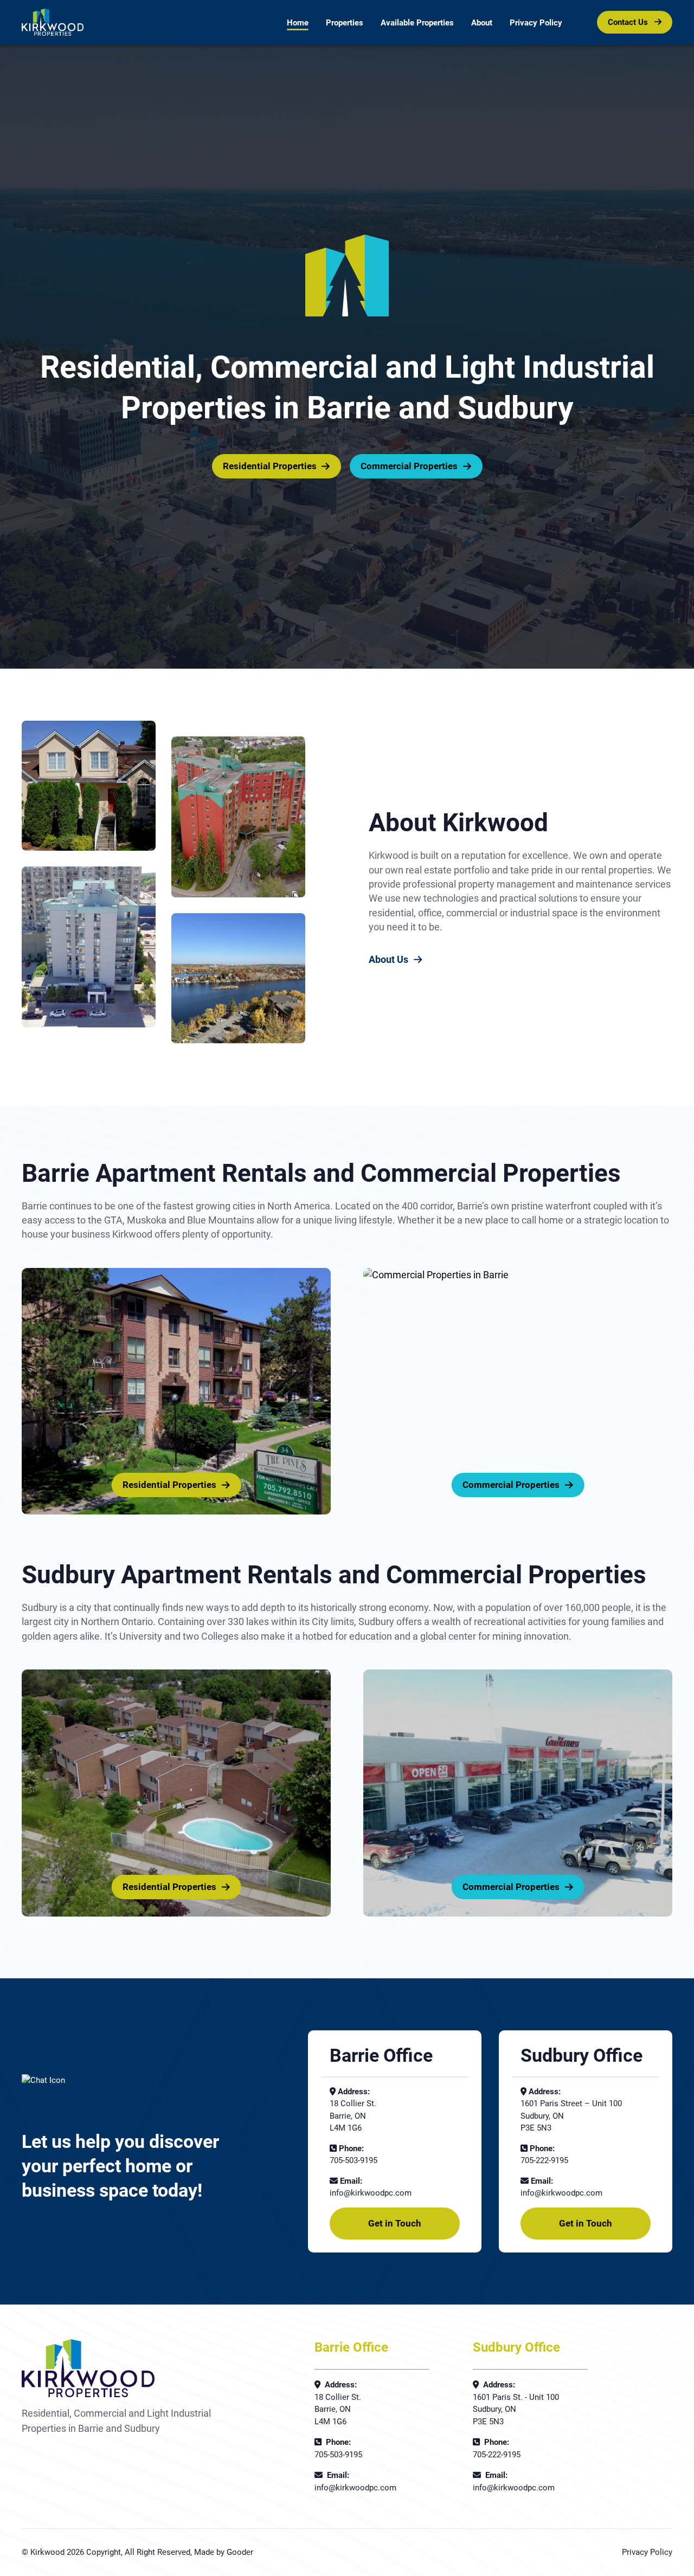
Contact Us (629, 22)
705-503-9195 (354, 2160)
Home (298, 23)
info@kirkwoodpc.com (371, 2193)
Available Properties (417, 23)
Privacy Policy (536, 23)
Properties (345, 23)
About (482, 23)
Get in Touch (395, 2223)
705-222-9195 (544, 2160)
